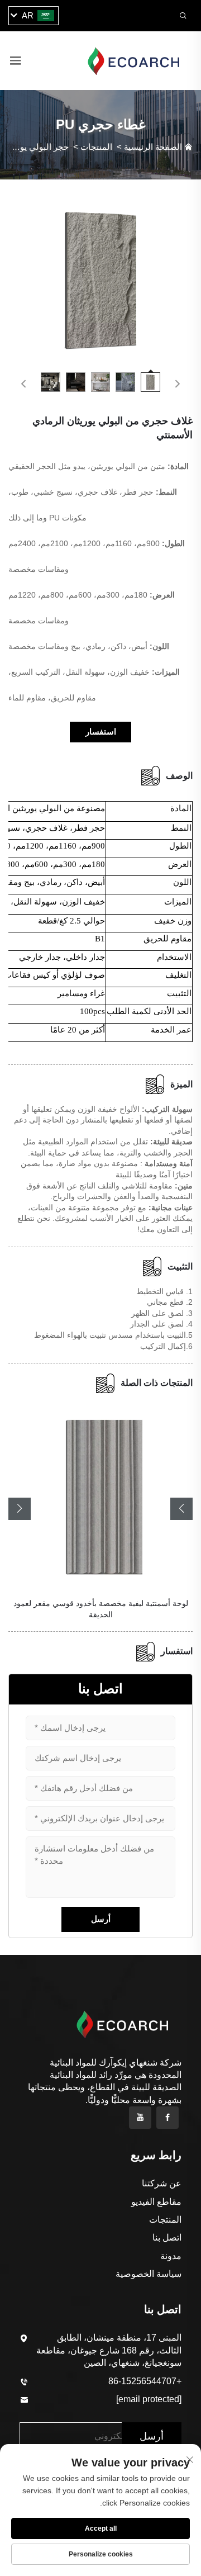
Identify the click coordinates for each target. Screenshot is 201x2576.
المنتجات (96, 147)
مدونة (171, 2256)
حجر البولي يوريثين (35, 147)
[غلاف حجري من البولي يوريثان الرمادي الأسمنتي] (100, 279)
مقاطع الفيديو (156, 2202)
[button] (20, 1509)
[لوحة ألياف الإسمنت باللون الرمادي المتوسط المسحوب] (100, 1495)
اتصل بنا (167, 2238)
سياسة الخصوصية (149, 2274)
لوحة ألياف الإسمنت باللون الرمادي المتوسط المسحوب (101, 1603)
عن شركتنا (162, 2183)
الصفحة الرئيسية (153, 147)
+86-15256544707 (145, 2381)
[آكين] (133, 60)
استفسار (101, 731)
